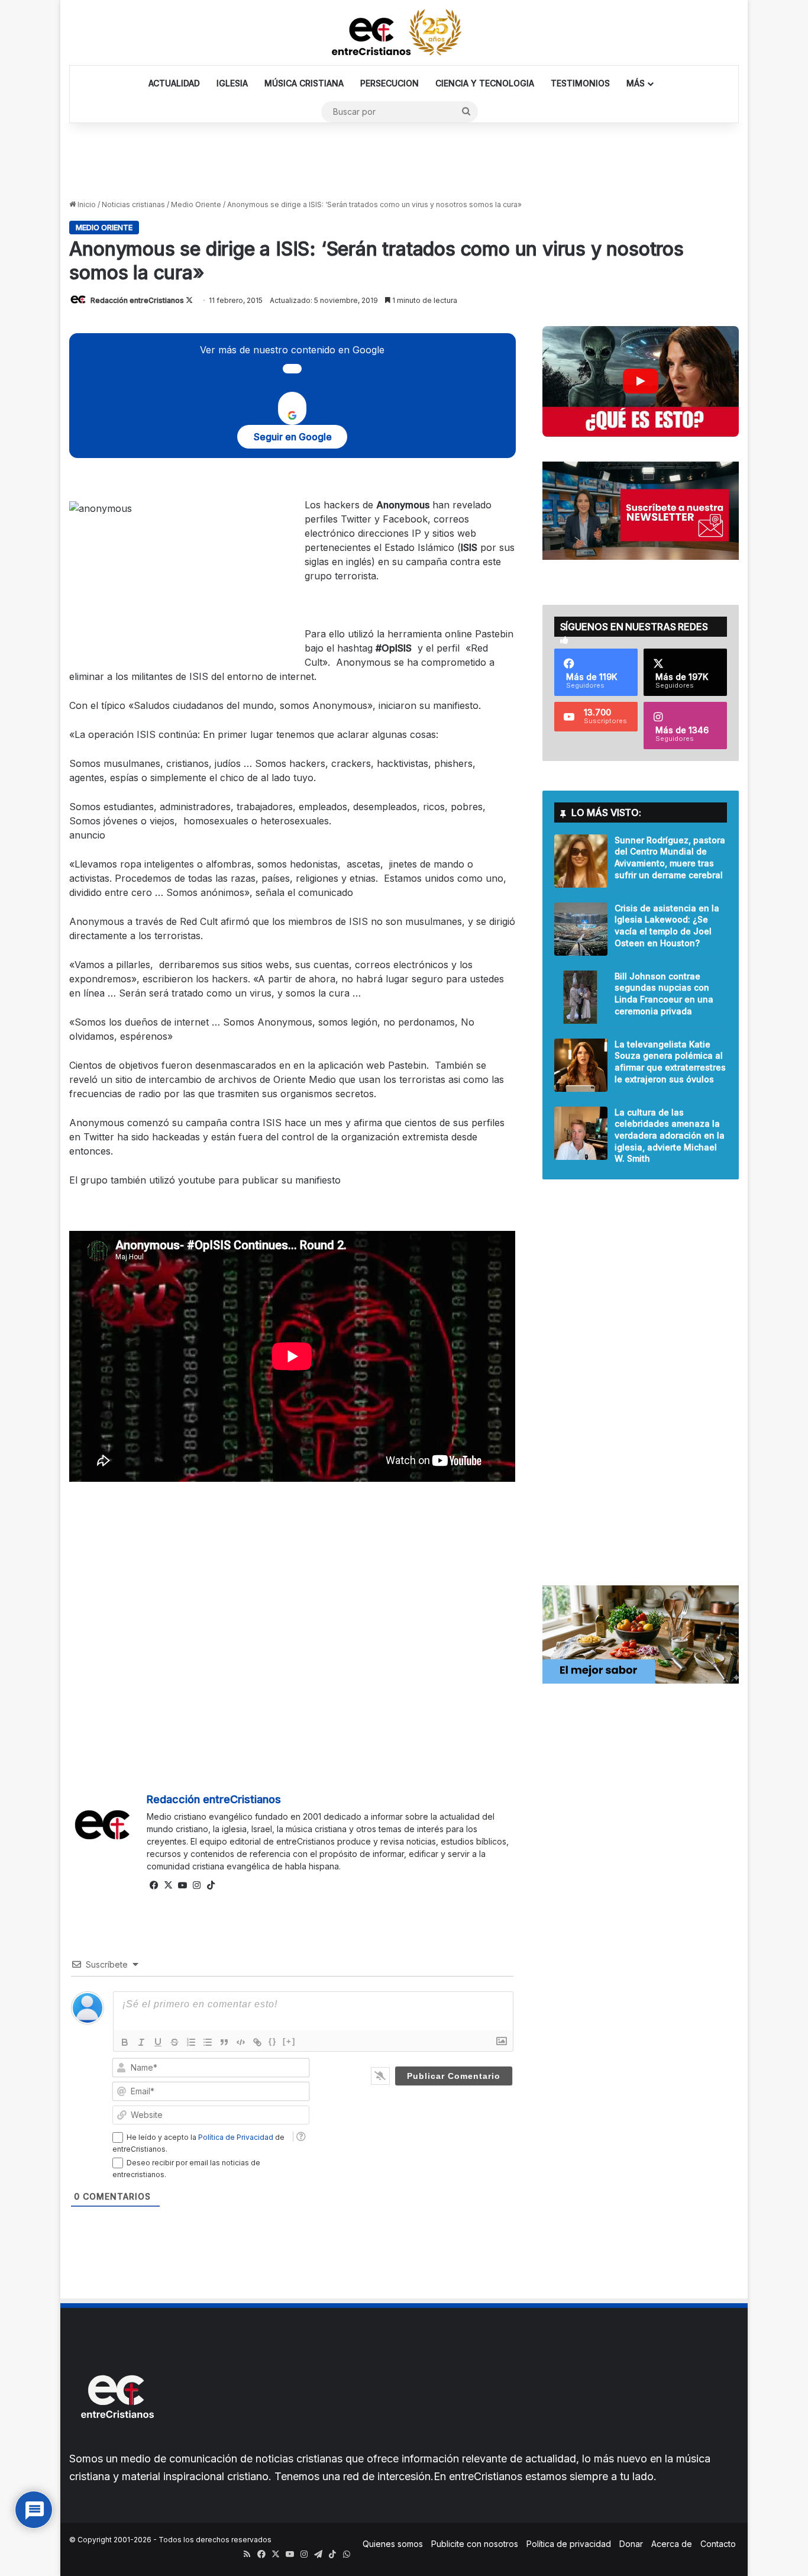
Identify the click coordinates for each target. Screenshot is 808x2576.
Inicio (86, 204)
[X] (168, 1885)
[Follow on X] (189, 300)
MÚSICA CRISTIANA (304, 83)
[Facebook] (154, 1885)
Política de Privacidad (236, 2137)
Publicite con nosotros (475, 2544)
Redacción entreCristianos (137, 300)
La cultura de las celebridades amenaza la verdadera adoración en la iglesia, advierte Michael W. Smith (670, 1135)
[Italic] (141, 2042)
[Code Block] (241, 2042)
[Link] (257, 2042)
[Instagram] (196, 1885)
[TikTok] (211, 1885)
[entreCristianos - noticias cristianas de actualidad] (404, 33)
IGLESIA (232, 83)
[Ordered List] (191, 2042)
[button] (641, 381)
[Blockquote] (224, 2042)
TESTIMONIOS (580, 83)
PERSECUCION (390, 83)
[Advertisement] (404, 162)
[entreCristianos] (117, 2444)
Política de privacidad (569, 2544)
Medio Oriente (196, 204)
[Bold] (125, 2042)
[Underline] (158, 2042)
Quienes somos (393, 2544)
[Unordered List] (208, 2042)
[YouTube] (182, 1885)
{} (273, 2041)
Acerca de (672, 2544)
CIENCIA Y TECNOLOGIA (485, 83)
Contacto (718, 2544)
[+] (289, 2041)
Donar (631, 2544)
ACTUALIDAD (174, 83)
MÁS (636, 83)
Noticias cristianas (133, 204)
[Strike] (174, 2042)
